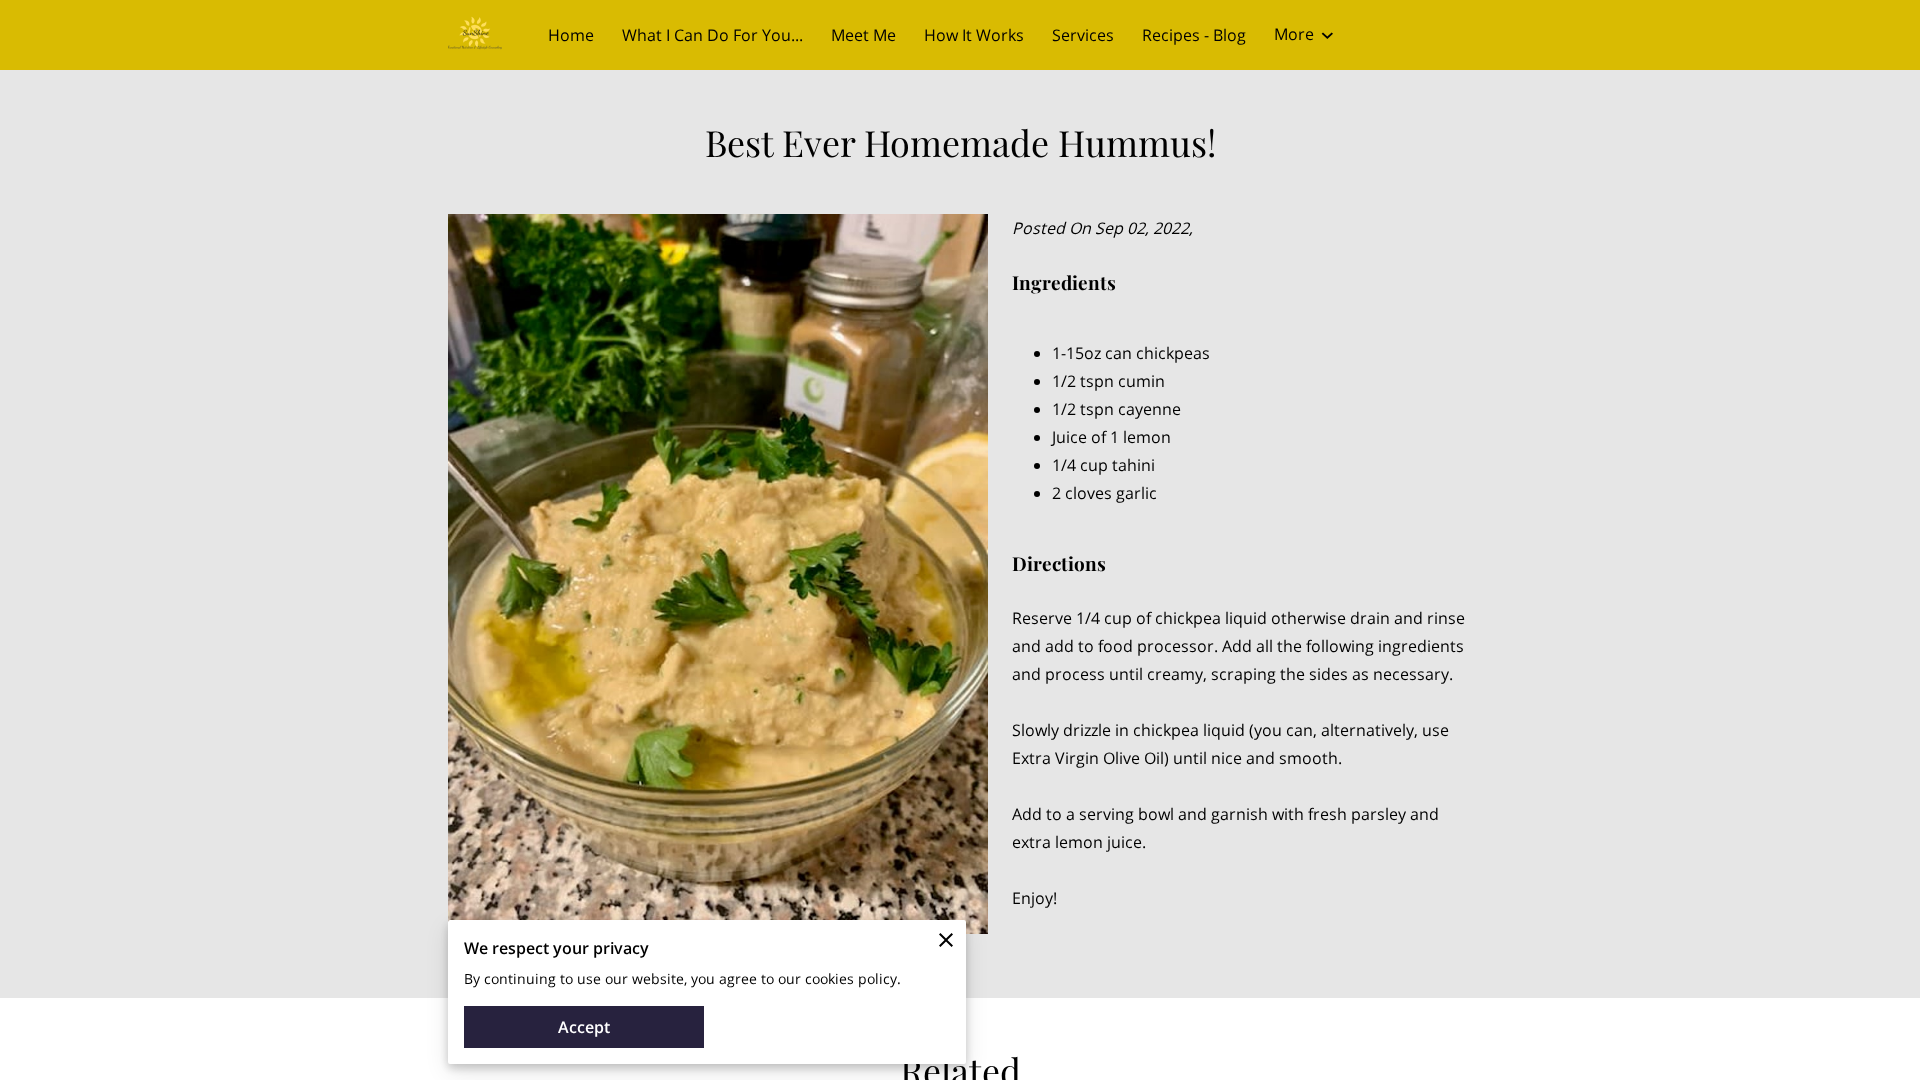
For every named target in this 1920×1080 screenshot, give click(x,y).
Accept (584, 1027)
